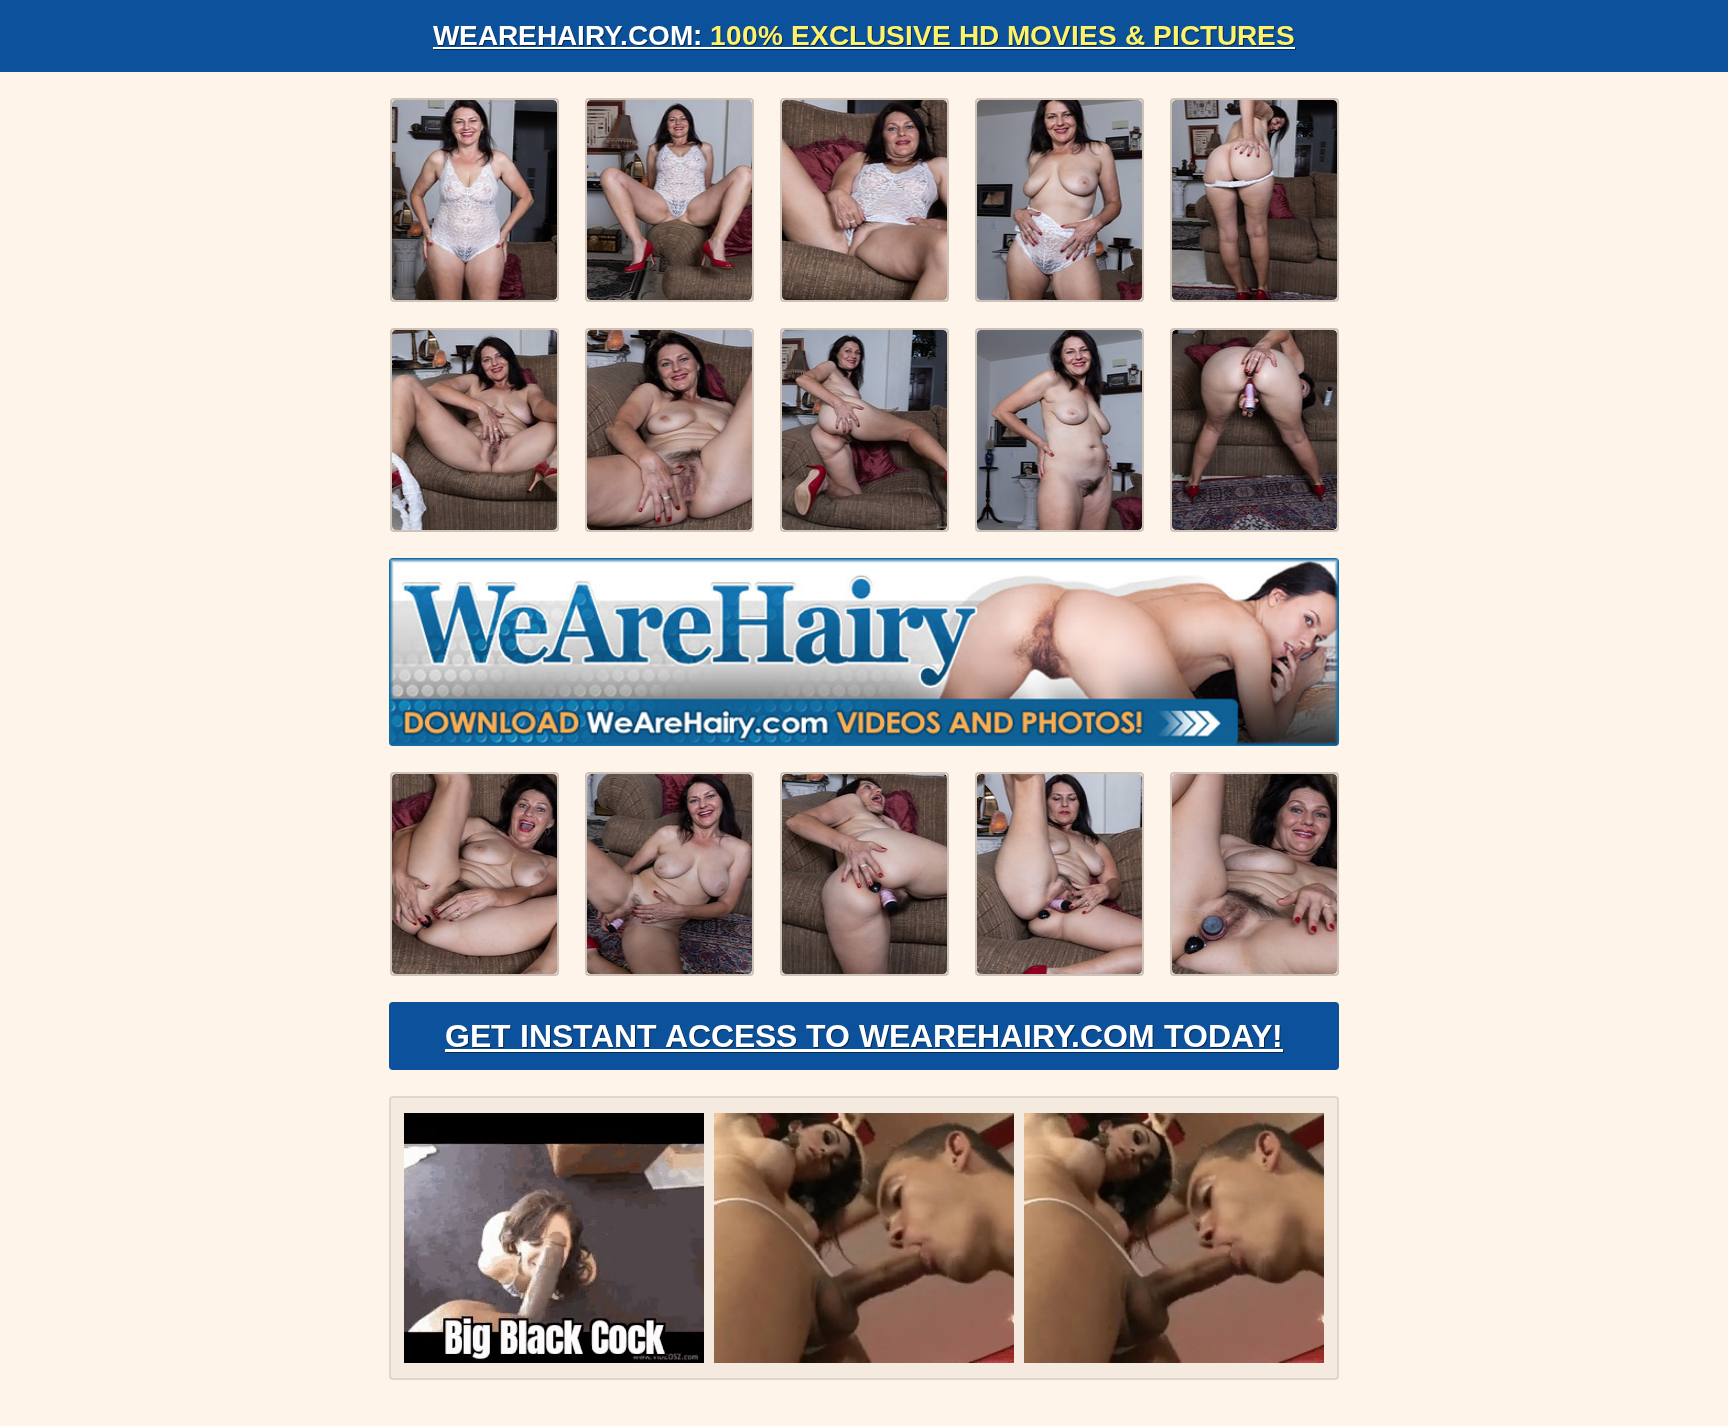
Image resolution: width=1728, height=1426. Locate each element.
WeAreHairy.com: (864, 35)
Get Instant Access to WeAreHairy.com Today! (864, 1036)
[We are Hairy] (864, 652)
